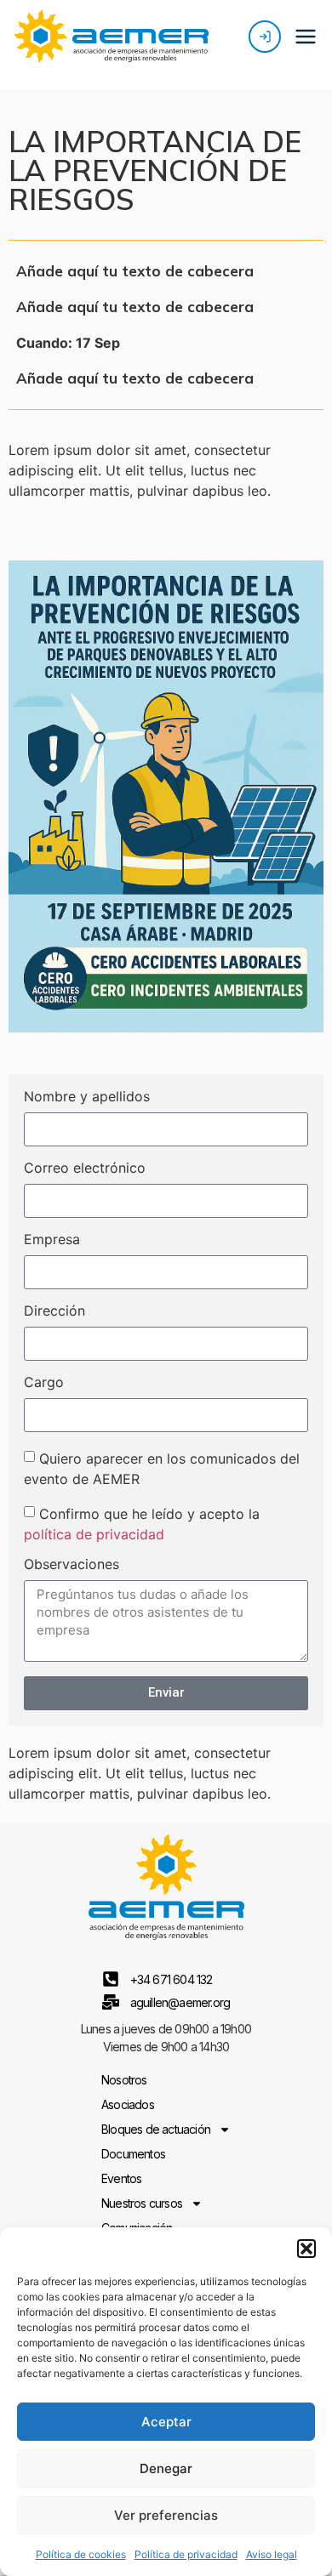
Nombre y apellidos (87, 1097)
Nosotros (124, 2080)
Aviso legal (272, 2554)
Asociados (128, 2104)
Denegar (166, 2468)
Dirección (54, 1311)
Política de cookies (81, 2554)
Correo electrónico (85, 1169)
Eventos (121, 2178)
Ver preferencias (166, 2515)
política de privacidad (94, 1533)
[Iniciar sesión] (265, 37)
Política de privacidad (186, 2554)
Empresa (52, 1240)
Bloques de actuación (156, 2129)
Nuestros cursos (142, 2203)
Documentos (133, 2154)
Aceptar (166, 2422)
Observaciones (72, 1565)
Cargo (44, 1383)
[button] (306, 2249)
